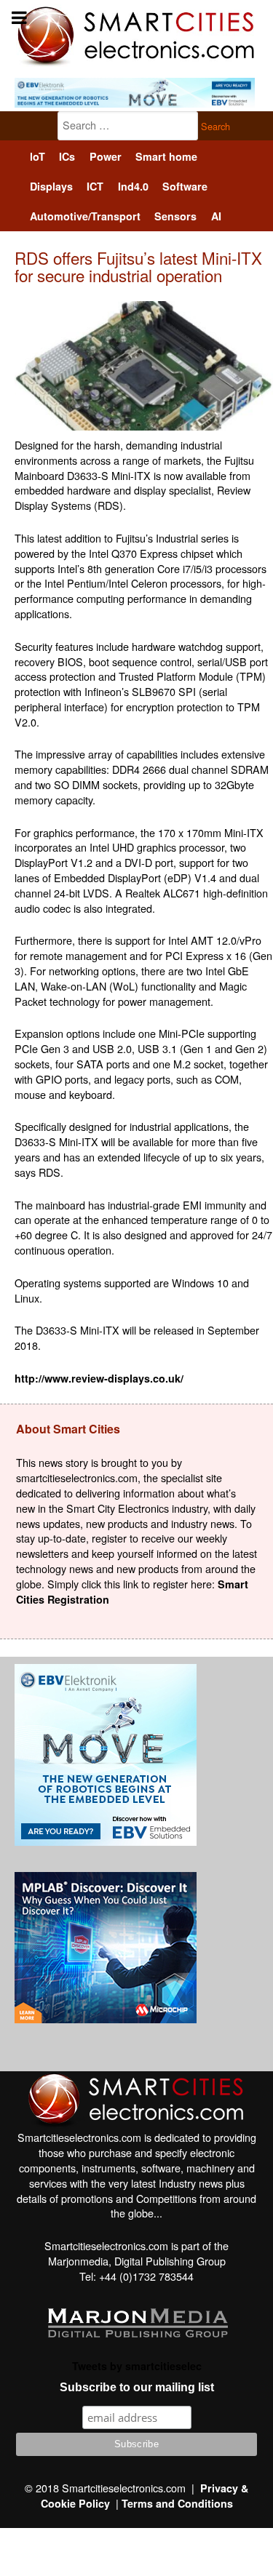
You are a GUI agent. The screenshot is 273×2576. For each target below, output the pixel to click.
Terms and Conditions (177, 2503)
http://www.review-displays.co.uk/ (99, 1378)
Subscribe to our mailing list (137, 2387)
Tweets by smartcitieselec (137, 2366)
